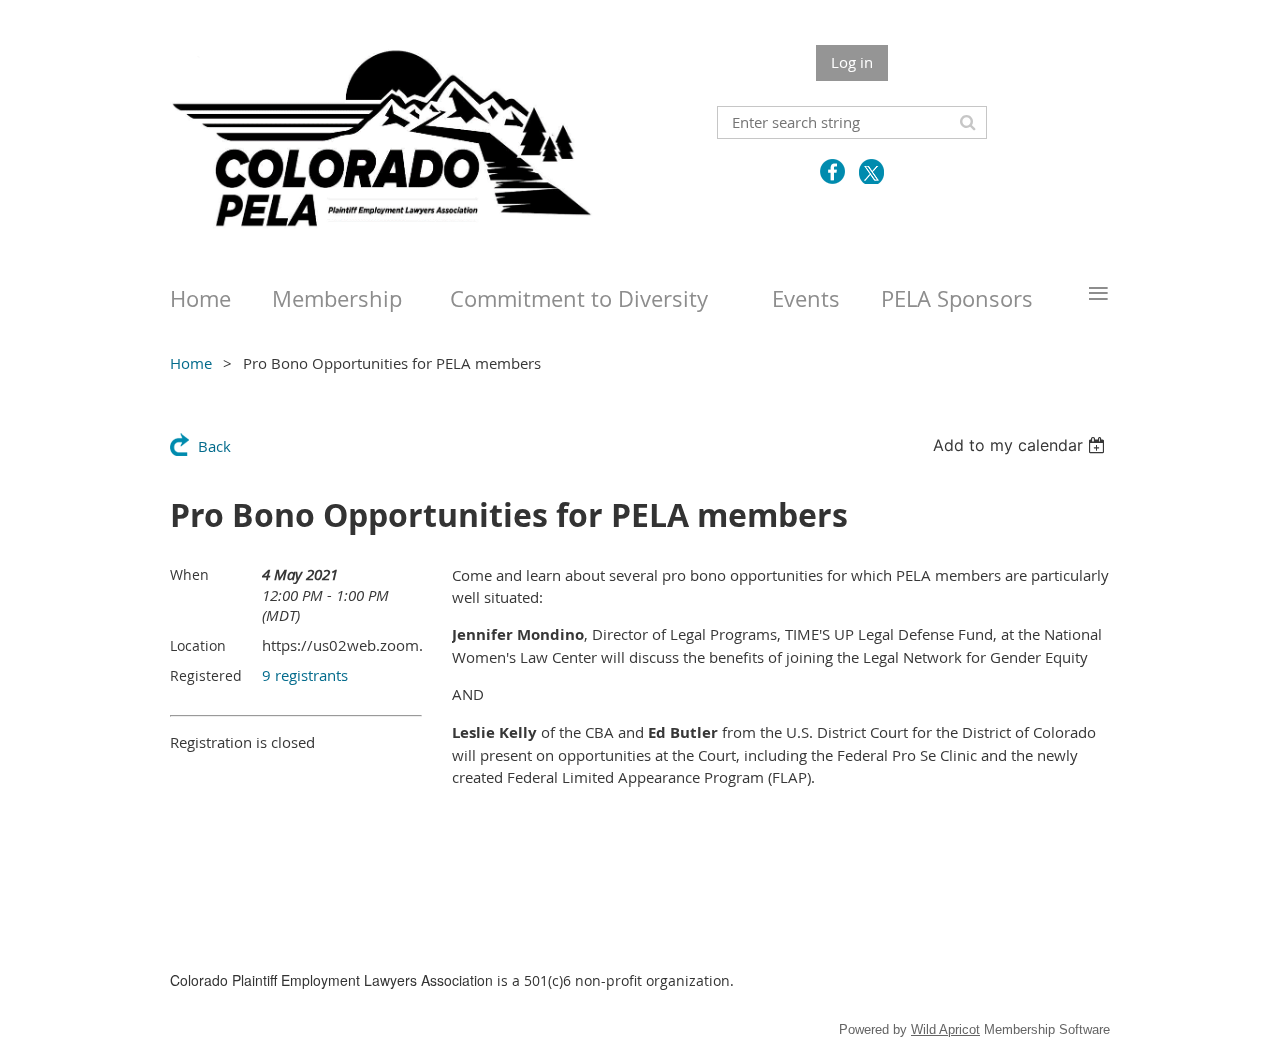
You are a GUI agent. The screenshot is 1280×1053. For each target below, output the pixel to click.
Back (214, 446)
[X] (871, 171)
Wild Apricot (945, 1029)
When (189, 574)
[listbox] (1021, 445)
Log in (852, 62)
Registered (206, 675)
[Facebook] (832, 171)
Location (198, 645)
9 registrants (305, 675)
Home (191, 363)
